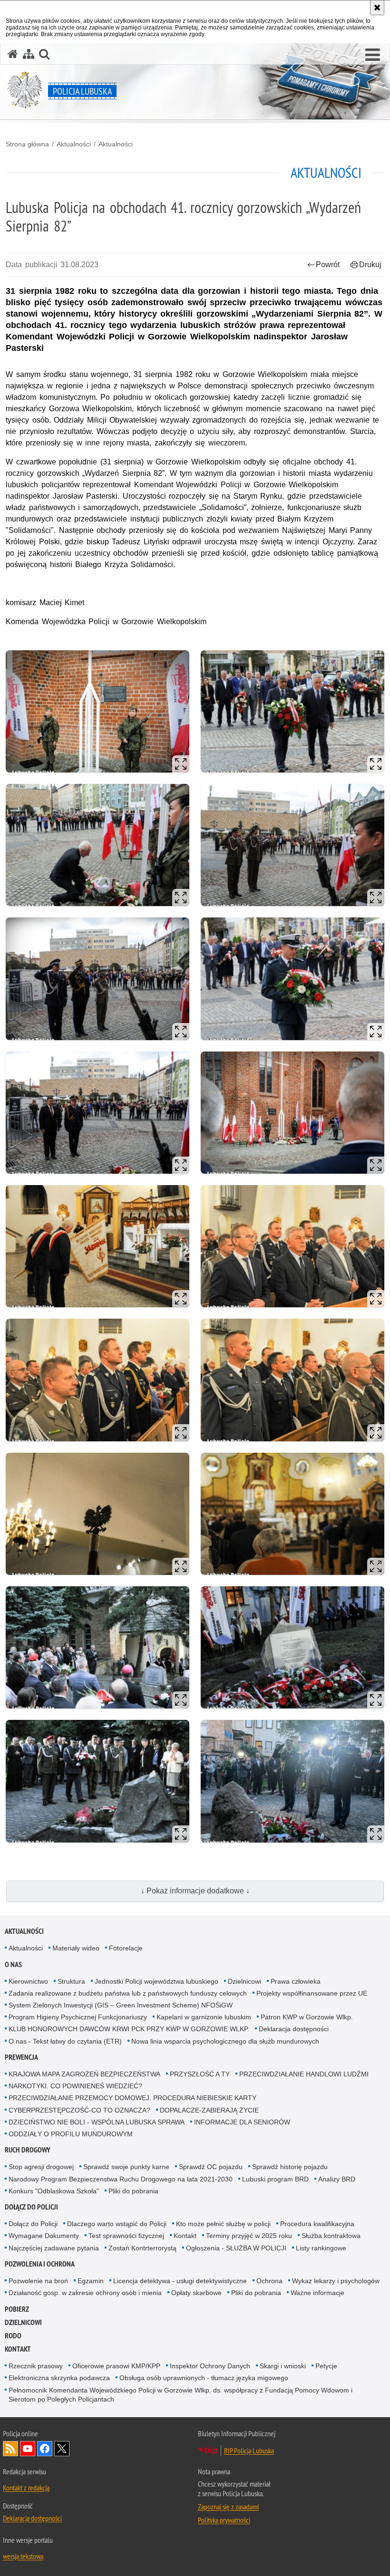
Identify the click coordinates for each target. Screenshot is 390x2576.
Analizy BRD (337, 2179)
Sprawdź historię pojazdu (290, 2167)
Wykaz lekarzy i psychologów (336, 2281)
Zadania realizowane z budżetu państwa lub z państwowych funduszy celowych (128, 1993)
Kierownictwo (28, 1981)
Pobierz (17, 2309)
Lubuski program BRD (275, 2179)
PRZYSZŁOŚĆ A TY (200, 2074)
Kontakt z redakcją (26, 2488)
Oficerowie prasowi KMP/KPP (116, 2366)
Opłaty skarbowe (196, 2293)
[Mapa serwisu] (29, 54)
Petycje (326, 2366)
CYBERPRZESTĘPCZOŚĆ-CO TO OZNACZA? (79, 2110)
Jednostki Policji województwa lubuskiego (156, 1981)
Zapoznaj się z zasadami (228, 2507)
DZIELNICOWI (23, 2322)
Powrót (328, 265)
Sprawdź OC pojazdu (211, 2167)
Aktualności (74, 144)
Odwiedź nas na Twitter (62, 2449)
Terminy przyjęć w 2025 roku (249, 2236)
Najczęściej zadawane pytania (54, 2248)
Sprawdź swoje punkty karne (126, 2167)
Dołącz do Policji (31, 2207)
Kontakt (185, 2236)
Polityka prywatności (224, 2520)
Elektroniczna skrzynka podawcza (59, 2378)
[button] (373, 55)
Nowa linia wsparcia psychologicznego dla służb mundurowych (225, 2041)
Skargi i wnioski (283, 2366)
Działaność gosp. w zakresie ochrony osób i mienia (85, 2293)
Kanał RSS (10, 2449)
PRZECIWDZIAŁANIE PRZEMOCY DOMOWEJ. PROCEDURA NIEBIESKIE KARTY (132, 2098)
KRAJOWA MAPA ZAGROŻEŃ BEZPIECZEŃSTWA (84, 2074)
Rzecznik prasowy (36, 2366)
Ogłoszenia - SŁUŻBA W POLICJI (236, 2248)
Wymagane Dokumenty (44, 2236)
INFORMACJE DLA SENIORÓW (242, 2122)
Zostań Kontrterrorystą (142, 2248)
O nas (13, 1964)
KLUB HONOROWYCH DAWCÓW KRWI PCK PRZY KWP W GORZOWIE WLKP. (129, 2029)
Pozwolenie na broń (38, 2281)
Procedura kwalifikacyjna (317, 2224)
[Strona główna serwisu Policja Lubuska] (13, 54)
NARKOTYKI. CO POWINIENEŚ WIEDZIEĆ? (75, 2086)
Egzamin (91, 2281)
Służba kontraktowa (331, 2236)
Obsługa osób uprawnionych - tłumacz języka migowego (204, 2378)
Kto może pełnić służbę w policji (223, 2224)
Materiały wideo (76, 1948)
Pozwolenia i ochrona (40, 2264)
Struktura (71, 1981)
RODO (13, 2336)
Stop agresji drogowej (41, 2167)
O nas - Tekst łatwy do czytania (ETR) (65, 2041)
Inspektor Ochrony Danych (210, 2366)
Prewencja (21, 2057)
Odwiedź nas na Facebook (45, 2449)
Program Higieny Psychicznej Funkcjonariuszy (78, 2017)
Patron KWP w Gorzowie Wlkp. (307, 2017)
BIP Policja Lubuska (249, 2451)
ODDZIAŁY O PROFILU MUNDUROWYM (71, 2134)
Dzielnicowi (244, 1981)
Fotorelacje (126, 1948)
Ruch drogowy (28, 2150)
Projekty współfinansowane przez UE (312, 1993)
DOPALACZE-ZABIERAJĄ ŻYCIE (209, 2110)
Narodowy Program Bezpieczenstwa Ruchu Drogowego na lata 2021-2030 (121, 2179)
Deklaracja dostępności (294, 2029)
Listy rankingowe (321, 2248)
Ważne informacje (317, 2293)
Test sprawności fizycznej (126, 2236)
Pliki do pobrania (133, 2191)
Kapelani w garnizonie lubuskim (204, 2017)
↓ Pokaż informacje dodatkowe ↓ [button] (195, 1891)
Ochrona (269, 2281)
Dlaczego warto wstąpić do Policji (117, 2224)
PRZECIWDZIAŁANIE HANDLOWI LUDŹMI (304, 2074)
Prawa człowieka (296, 1981)
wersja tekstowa (23, 2556)
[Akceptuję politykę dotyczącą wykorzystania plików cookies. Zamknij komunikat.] (377, 8)
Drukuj (370, 265)
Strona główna (27, 144)
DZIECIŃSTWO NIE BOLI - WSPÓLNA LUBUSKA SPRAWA (97, 2122)
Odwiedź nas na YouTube (28, 2449)
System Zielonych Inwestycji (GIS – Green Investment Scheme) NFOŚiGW (121, 2005)
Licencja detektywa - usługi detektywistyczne (180, 2281)
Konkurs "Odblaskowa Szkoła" (54, 2191)
